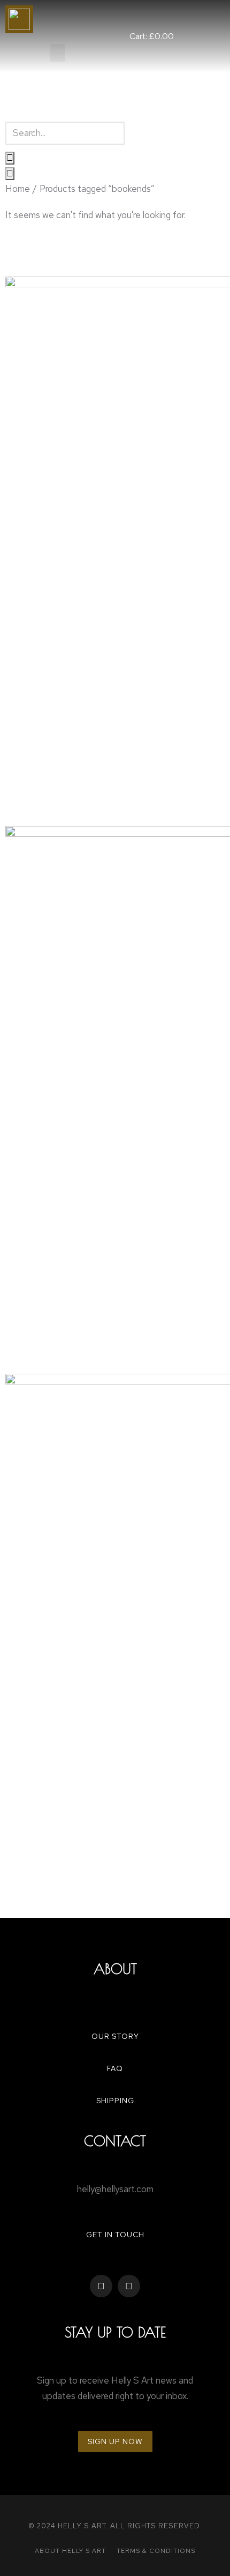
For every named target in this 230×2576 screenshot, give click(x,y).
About (115, 1969)
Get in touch (115, 2235)
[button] (58, 53)
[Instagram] (129, 2286)
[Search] (10, 174)
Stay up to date (115, 2332)
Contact (115, 2141)
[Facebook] (101, 2286)
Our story (115, 2036)
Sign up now (115, 2441)
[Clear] (10, 158)
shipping (115, 2101)
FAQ (115, 2068)
